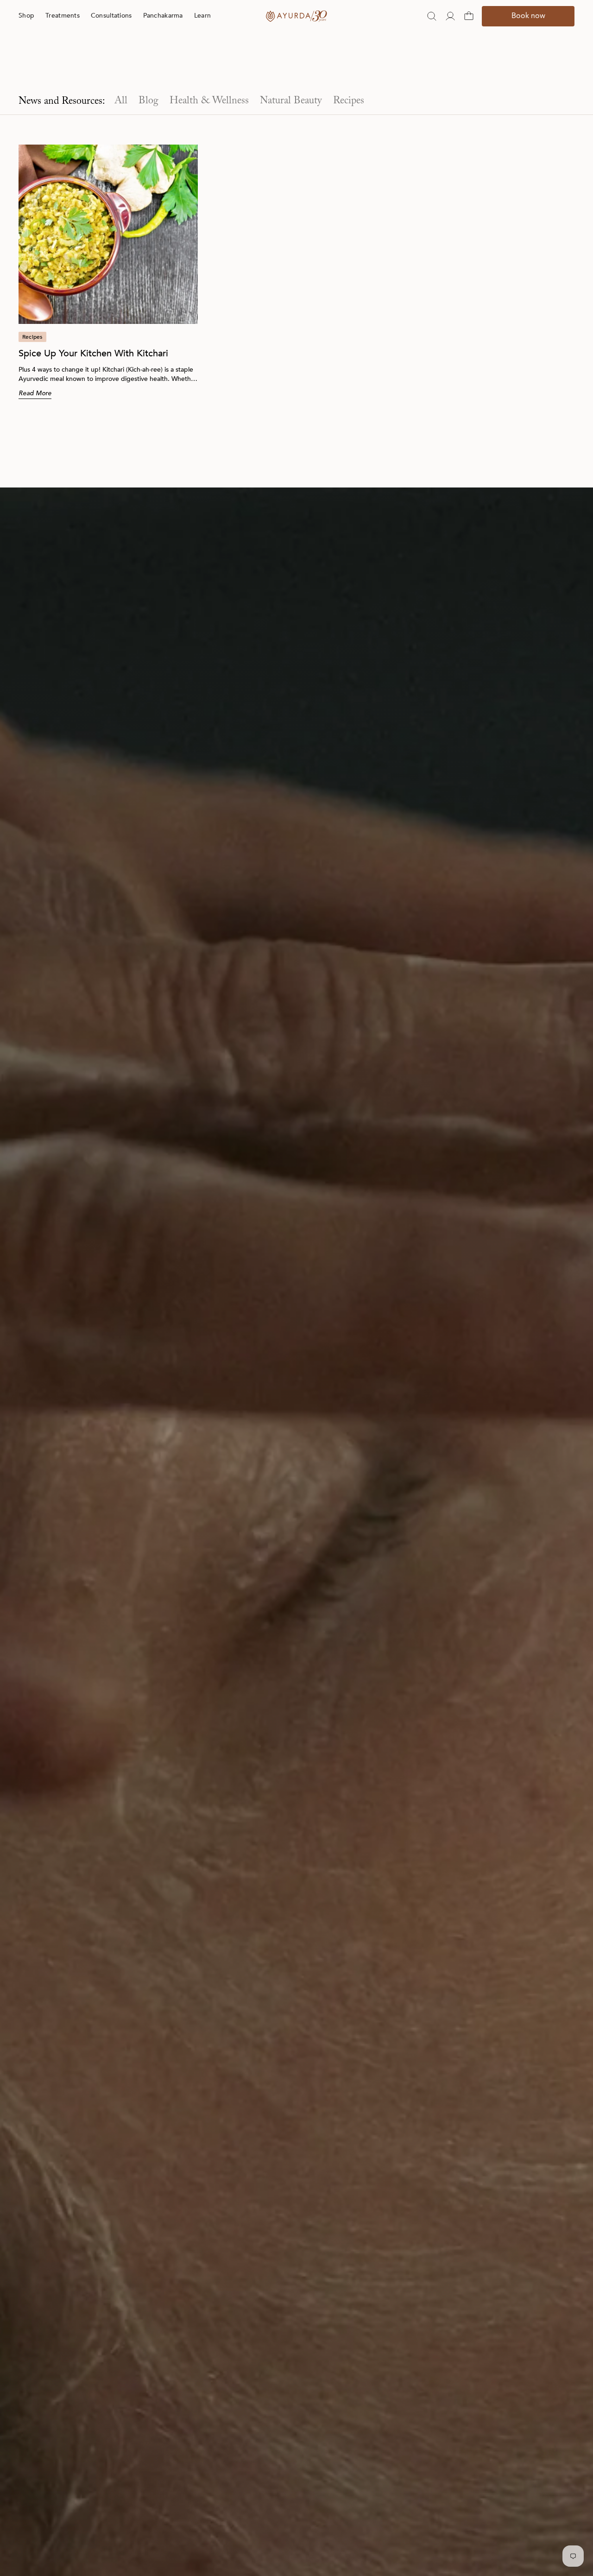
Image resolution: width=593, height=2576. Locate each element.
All (121, 101)
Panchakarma (163, 34)
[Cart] (469, 35)
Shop (26, 34)
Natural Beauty (291, 101)
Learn (202, 34)
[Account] (450, 35)
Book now (528, 35)
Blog (148, 101)
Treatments (63, 34)
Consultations (111, 34)
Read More (35, 393)
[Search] (432, 35)
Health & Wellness (209, 101)
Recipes (349, 101)
